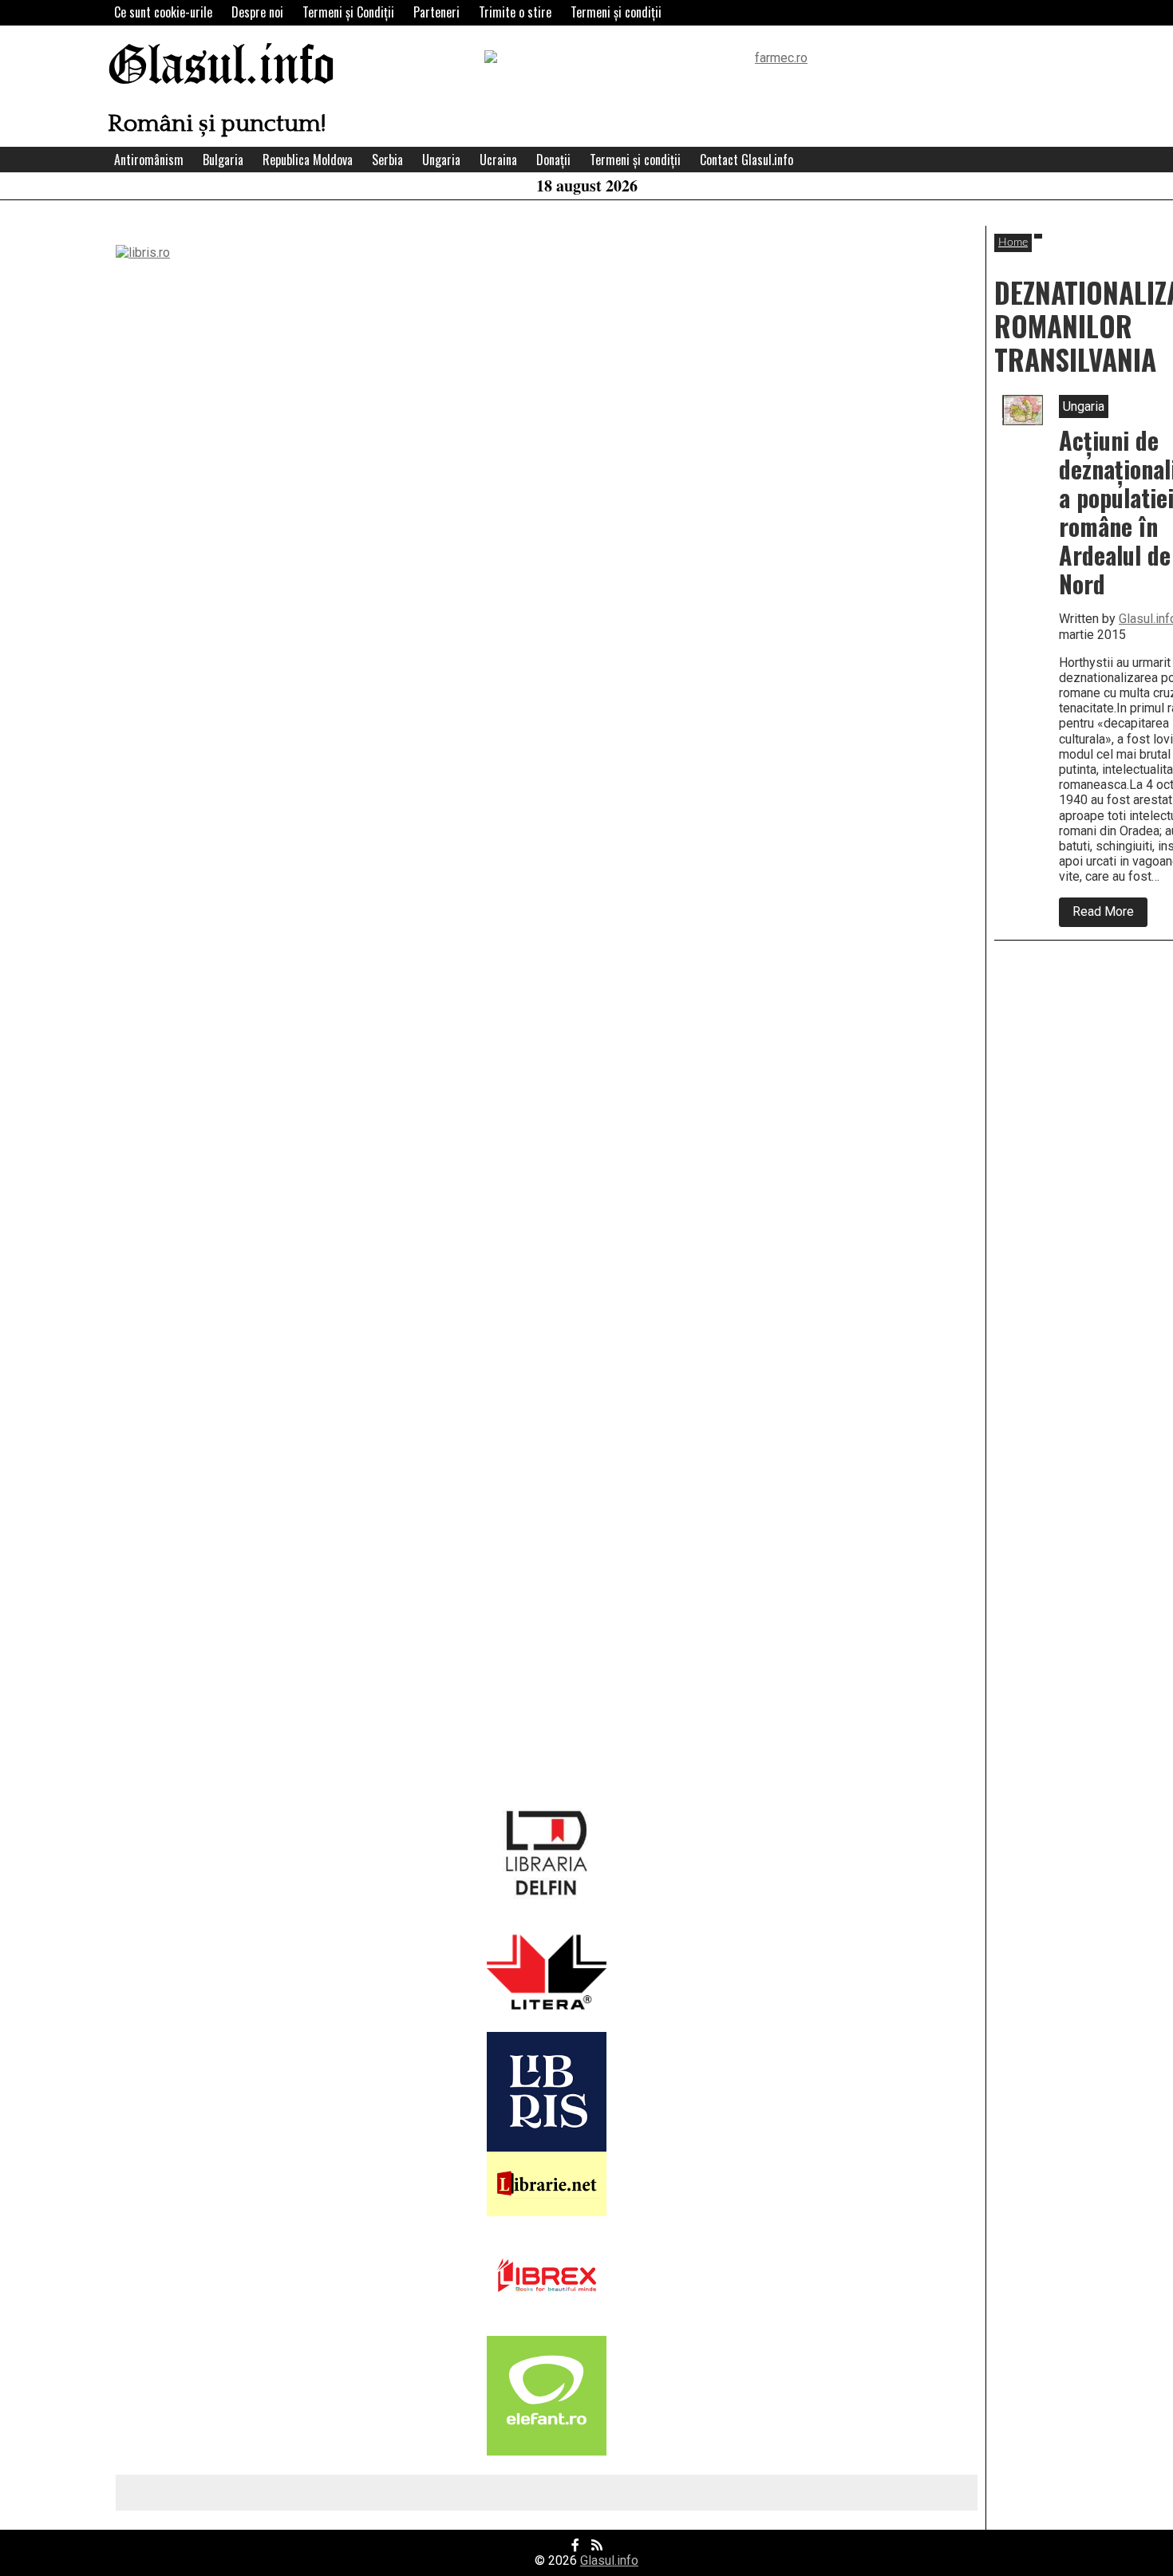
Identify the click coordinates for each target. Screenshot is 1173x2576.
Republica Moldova (308, 160)
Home (1013, 243)
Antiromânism (149, 160)
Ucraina (498, 160)
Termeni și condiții (616, 12)
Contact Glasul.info (746, 160)
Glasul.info (221, 67)
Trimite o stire (515, 12)
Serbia (387, 160)
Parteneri (436, 12)
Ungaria (441, 160)
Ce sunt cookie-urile (163, 12)
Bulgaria (223, 160)
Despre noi (257, 12)
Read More (1110, 915)
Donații (553, 160)
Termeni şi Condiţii (348, 12)
